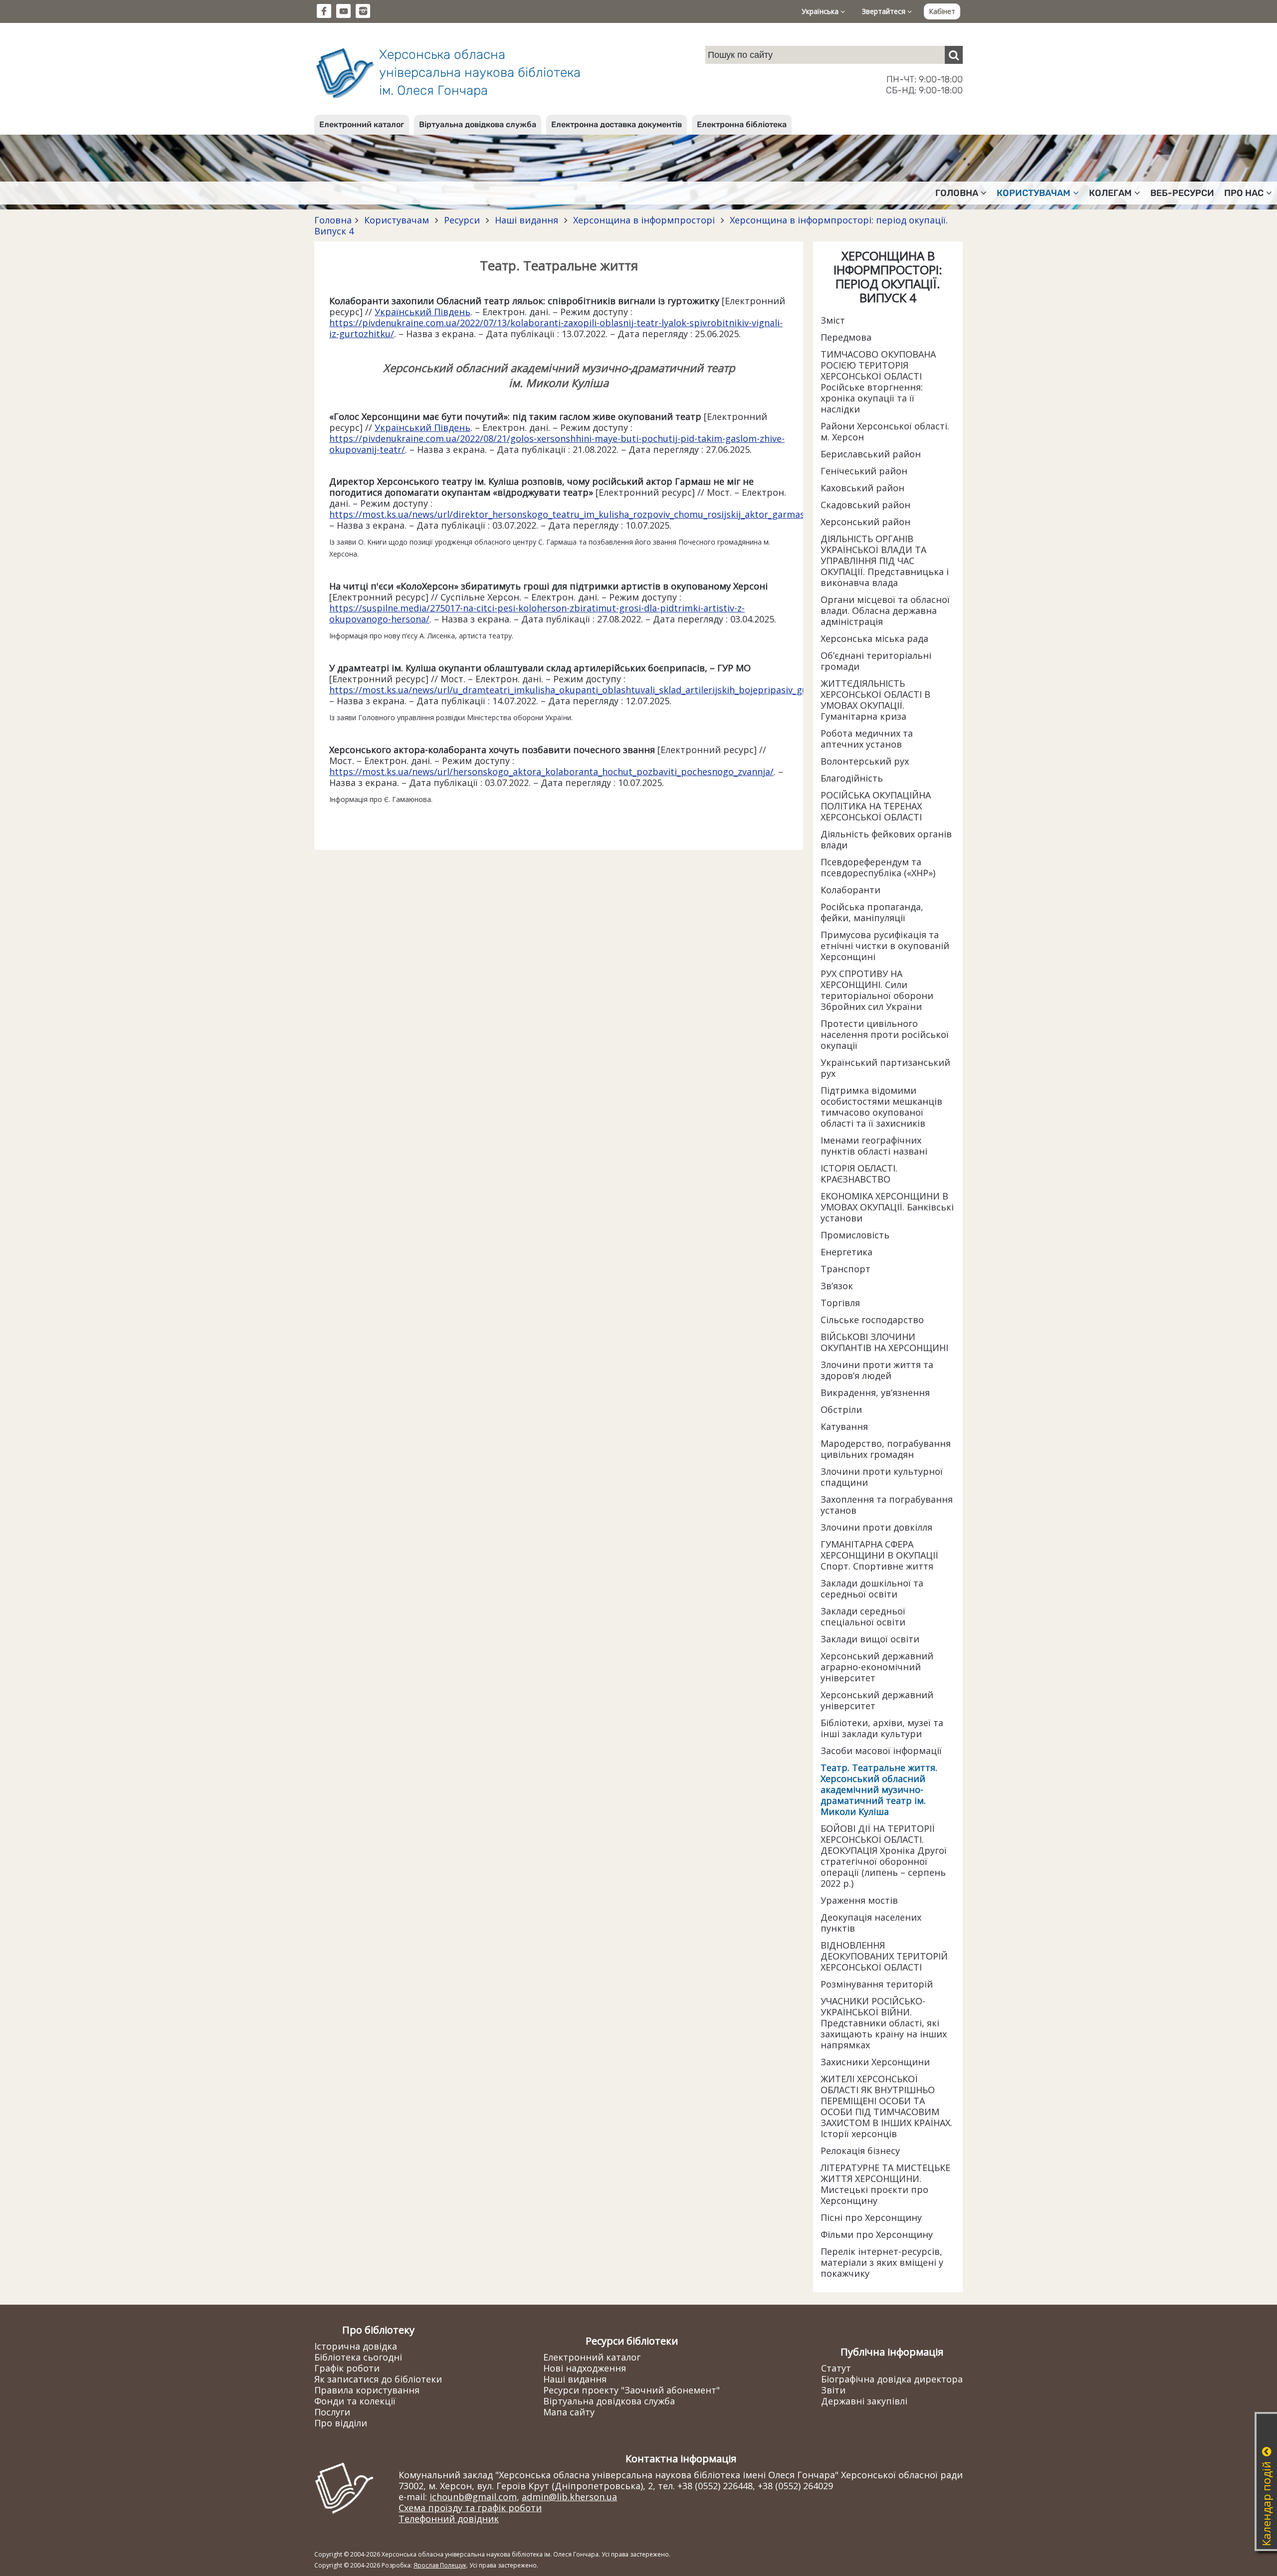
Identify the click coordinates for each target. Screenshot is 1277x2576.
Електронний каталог (362, 124)
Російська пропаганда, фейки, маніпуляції (872, 912)
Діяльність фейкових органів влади (886, 839)
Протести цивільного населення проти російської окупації (885, 1034)
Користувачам (397, 220)
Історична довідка (356, 2346)
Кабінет (942, 11)
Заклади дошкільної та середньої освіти (872, 1588)
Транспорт (846, 1269)
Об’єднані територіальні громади (876, 661)
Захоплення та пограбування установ (887, 1505)
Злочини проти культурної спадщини (882, 1477)
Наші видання (527, 220)
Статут (836, 2368)
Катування (844, 1426)
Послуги (332, 2412)
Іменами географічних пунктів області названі (874, 1146)
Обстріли (841, 1409)
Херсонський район (865, 522)
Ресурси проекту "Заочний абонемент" (632, 2390)
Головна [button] (957, 193)
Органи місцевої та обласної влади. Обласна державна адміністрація (885, 610)
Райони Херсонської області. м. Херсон (885, 431)
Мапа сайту (569, 2412)
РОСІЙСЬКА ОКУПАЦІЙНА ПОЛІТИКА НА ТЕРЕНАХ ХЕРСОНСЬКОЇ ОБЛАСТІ (876, 806)
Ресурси (462, 220)
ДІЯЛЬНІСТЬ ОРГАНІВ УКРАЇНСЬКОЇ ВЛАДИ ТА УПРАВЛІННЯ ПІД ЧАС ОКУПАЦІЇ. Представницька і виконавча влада (885, 561)
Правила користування (367, 2390)
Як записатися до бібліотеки (378, 2379)
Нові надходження (585, 2368)
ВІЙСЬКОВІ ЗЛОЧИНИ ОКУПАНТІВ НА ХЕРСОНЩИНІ (884, 1342)
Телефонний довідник (449, 2519)
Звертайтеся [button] (885, 11)
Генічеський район (864, 471)
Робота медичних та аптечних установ (867, 739)
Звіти (833, 2390)
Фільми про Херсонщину (877, 2234)
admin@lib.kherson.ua (569, 2497)
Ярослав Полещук (440, 2565)
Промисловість (855, 1235)
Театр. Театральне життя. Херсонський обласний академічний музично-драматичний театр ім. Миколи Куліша (879, 1789)
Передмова (846, 337)
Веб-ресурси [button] (1182, 193)
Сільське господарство (872, 1320)
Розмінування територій (877, 1984)
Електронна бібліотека (742, 124)
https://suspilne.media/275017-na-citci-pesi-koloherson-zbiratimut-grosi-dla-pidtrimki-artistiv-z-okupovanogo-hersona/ (537, 613)
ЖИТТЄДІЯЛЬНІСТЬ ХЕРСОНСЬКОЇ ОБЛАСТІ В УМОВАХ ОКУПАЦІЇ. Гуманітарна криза (875, 700)
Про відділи (341, 2423)
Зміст (833, 320)
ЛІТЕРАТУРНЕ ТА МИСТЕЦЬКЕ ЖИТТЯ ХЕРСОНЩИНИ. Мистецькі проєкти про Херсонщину (885, 2184)
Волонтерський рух (865, 761)
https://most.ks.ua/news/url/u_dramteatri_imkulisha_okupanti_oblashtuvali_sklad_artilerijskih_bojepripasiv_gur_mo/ (581, 690)
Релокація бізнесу (860, 2151)
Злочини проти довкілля (876, 1527)
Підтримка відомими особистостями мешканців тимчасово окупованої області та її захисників (881, 1107)
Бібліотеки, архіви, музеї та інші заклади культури (882, 1728)
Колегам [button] (1110, 193)
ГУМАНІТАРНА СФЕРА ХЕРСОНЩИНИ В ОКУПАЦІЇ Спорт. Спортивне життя (879, 1555)
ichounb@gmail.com (473, 2497)
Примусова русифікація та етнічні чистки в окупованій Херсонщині (885, 946)
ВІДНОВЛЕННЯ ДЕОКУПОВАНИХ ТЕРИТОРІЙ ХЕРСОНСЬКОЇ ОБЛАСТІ (884, 1956)
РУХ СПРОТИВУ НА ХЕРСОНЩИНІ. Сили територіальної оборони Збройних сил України (877, 990)
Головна (333, 220)
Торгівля (840, 1303)
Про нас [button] (1244, 193)
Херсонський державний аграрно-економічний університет (877, 1667)
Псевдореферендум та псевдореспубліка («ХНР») (878, 867)
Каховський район (862, 488)
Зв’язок (837, 1286)
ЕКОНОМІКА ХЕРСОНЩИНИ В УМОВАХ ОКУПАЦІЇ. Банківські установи (887, 1207)
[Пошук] (954, 55)
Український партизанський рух (885, 1068)
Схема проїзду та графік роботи (470, 2508)
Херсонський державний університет (877, 1700)
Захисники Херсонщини (875, 2062)
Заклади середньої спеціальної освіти (863, 1616)
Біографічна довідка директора (892, 2379)
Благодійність (852, 778)
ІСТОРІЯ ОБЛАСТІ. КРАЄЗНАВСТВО (859, 1174)
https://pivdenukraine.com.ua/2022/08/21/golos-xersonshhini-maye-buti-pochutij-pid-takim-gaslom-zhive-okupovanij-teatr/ (557, 444)
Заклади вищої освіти (870, 1639)
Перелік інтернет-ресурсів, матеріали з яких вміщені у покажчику (882, 2262)
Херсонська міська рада (874, 638)
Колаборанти (851, 890)
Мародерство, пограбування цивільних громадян (886, 1449)
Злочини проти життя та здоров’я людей (877, 1370)
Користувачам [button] (1034, 193)
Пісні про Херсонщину (871, 2217)
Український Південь (423, 312)
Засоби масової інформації (881, 1751)
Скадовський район (865, 505)
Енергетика (847, 1252)
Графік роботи (347, 2368)
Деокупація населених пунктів (871, 1923)
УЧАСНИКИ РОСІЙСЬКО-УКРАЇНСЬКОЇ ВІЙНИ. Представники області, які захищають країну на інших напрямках (884, 2023)
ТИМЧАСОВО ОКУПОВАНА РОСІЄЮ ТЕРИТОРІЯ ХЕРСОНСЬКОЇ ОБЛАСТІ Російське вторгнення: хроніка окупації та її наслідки (878, 382)
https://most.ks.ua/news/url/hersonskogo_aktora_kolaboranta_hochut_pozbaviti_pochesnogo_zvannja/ (551, 772)
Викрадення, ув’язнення (875, 1392)
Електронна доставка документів (617, 124)
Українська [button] (821, 11)
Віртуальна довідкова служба (478, 124)
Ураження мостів (859, 1900)
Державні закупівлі (864, 2401)
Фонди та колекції (355, 2401)
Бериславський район (871, 454)
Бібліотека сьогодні (358, 2357)
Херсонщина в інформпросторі (644, 220)
